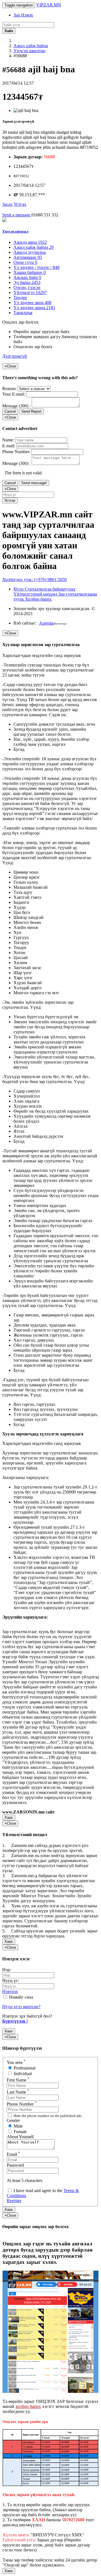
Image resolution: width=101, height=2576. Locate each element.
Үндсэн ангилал (15, 231)
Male (18, 2126)
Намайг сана (20, 1997)
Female (20, 2132)
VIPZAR (49, 5)
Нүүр (19, 589)
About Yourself (20, 2137)
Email (13, 2154)
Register (14, 2201)
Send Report (31, 411)
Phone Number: (16, 452)
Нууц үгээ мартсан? (21, 2007)
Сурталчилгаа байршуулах (50, 589)
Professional (24, 2068)
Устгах (20, 204)
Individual (22, 2074)
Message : (16, 406)
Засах (7, 204)
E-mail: (9, 446)
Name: (8, 440)
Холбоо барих (38, 599)
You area (16, 2062)
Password (15, 2165)
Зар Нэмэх (23, 15)
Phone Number (22, 2104)
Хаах (9, 1818)
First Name (18, 2080)
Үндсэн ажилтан (29, 51)
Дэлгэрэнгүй (15, 356)
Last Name (18, 2092)
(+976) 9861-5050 (35, 580)
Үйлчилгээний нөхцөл (36, 594)
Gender (13, 2120)
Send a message (17, 215)
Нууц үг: (11, 1981)
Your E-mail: (14, 394)
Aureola (46, 623)
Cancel (10, 411)
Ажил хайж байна (31, 46)
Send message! (34, 483)
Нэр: (7, 1970)
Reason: (9, 389)
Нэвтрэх (10, 1991)
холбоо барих (28, 2406)
